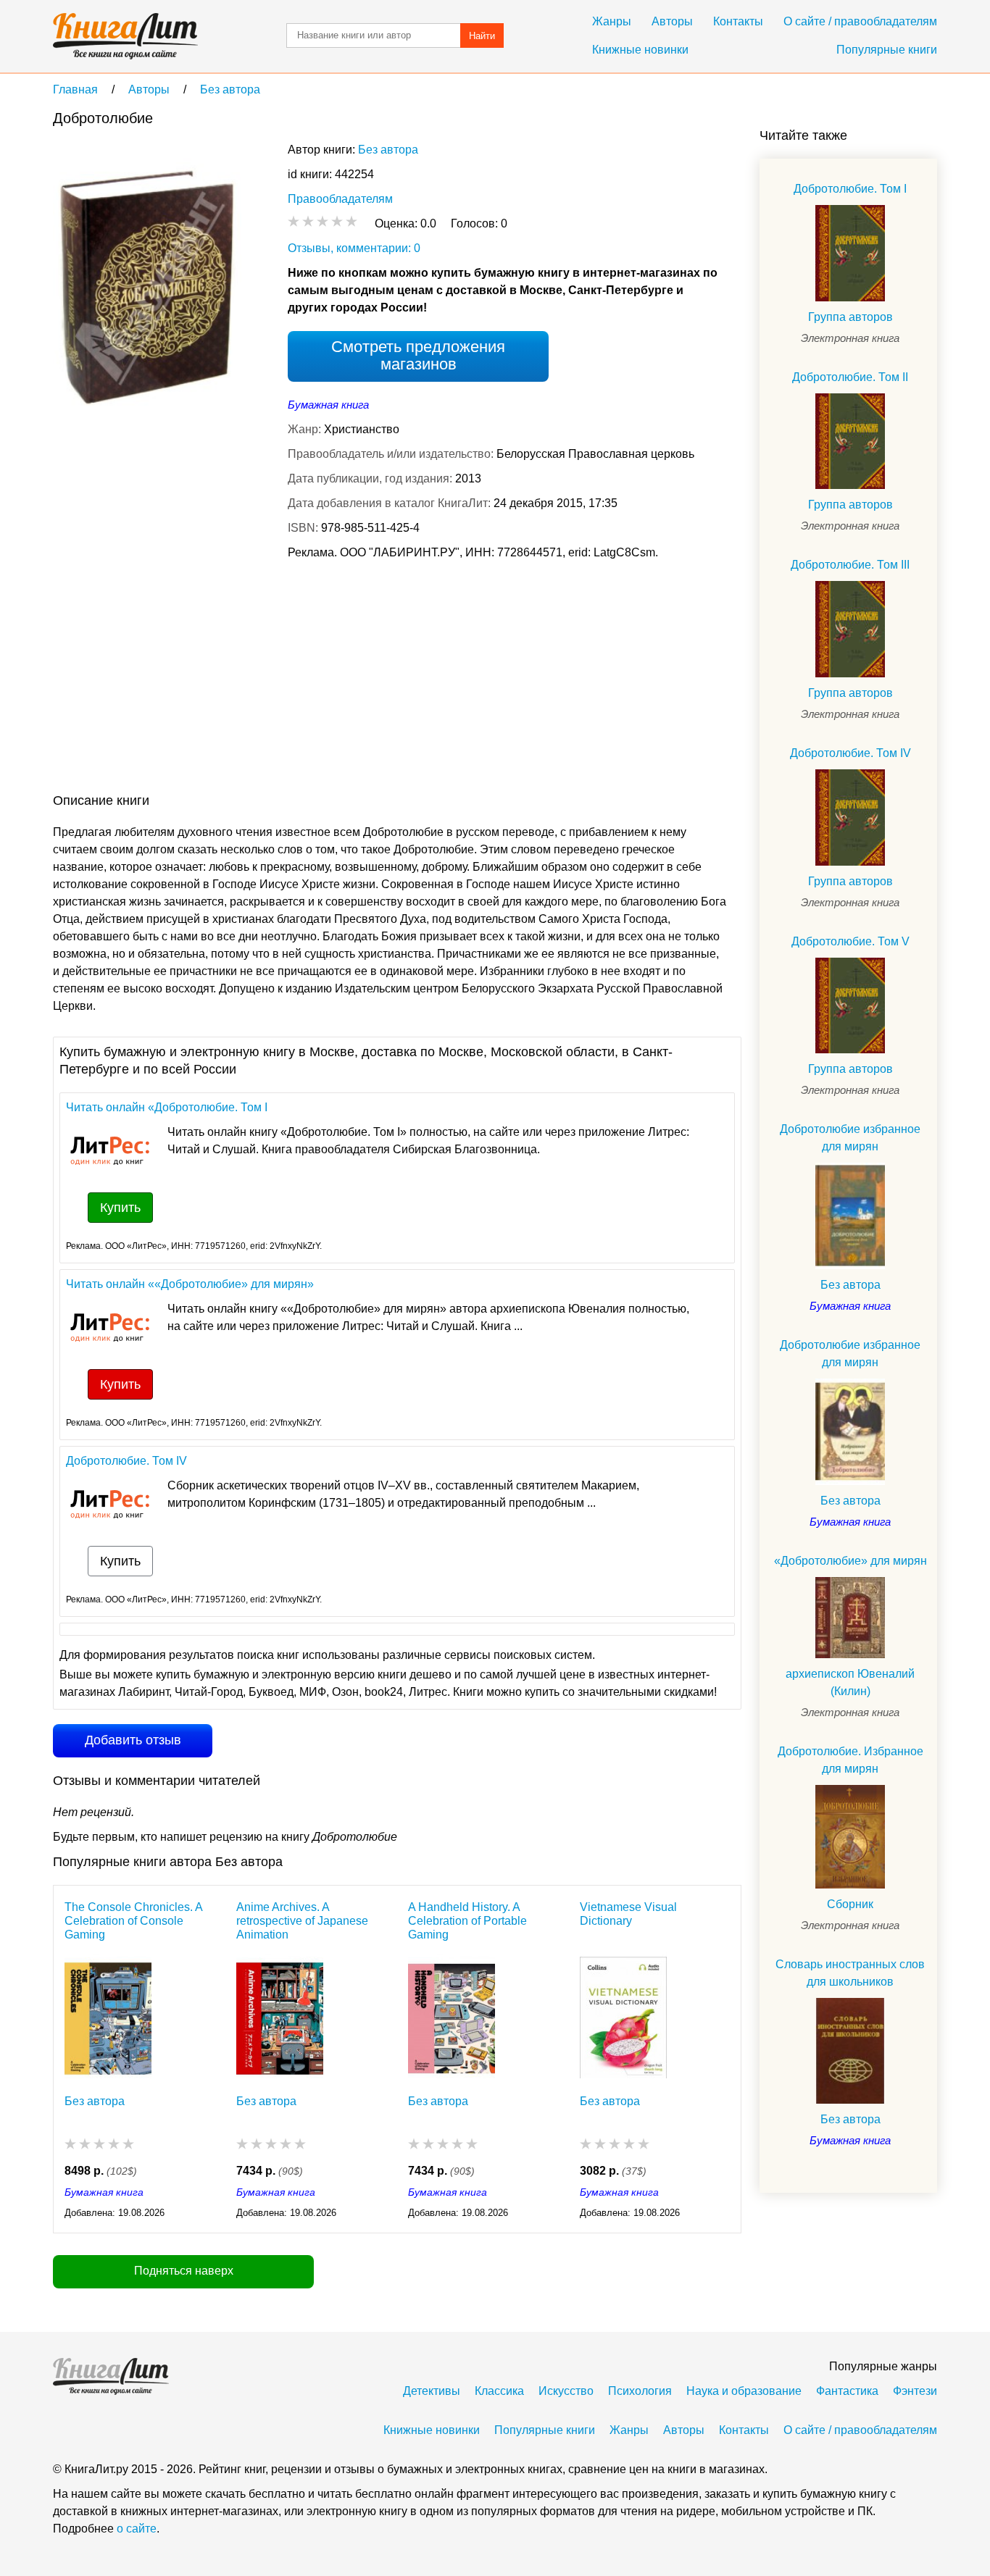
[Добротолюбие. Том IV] (850, 817)
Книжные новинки (640, 50)
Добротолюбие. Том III (850, 565)
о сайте (137, 2529)
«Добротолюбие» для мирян (850, 1561)
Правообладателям (340, 199)
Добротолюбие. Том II (850, 377)
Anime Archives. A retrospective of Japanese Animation (302, 1921)
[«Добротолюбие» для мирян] (850, 1618)
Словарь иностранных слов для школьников (850, 1973)
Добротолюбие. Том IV (126, 1461)
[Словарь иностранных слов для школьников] (850, 2051)
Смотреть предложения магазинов (418, 355)
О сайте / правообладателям (860, 21)
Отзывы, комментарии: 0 (354, 248)
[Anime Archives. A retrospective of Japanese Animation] (280, 2015)
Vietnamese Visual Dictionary (628, 1914)
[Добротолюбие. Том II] (850, 442)
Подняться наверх (184, 2271)
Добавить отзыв (133, 1740)
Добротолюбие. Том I (850, 189)
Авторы (672, 21)
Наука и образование (744, 2391)
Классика (499, 2391)
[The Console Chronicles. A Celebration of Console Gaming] (108, 2015)
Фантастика (847, 2391)
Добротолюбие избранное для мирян (850, 1138)
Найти (482, 36)
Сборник (850, 1904)
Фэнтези (915, 2391)
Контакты (738, 21)
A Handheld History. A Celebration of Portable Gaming (467, 1921)
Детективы (432, 2391)
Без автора (388, 150)
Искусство (566, 2391)
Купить (120, 1208)
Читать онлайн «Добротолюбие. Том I (167, 1107)
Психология (640, 2391)
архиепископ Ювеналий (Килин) (850, 1682)
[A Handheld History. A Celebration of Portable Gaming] (452, 2015)
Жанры (612, 21)
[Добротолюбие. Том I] (850, 253)
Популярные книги (887, 50)
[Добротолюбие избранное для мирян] (850, 1216)
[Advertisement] (317, 679)
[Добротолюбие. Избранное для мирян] (850, 1836)
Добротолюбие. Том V (850, 941)
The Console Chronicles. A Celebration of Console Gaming (133, 1921)
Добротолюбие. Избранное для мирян (850, 1760)
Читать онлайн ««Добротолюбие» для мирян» (190, 1284)
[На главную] (125, 36)
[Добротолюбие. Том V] (850, 1006)
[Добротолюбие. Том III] (850, 629)
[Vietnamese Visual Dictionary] (623, 2015)
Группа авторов (850, 317)
